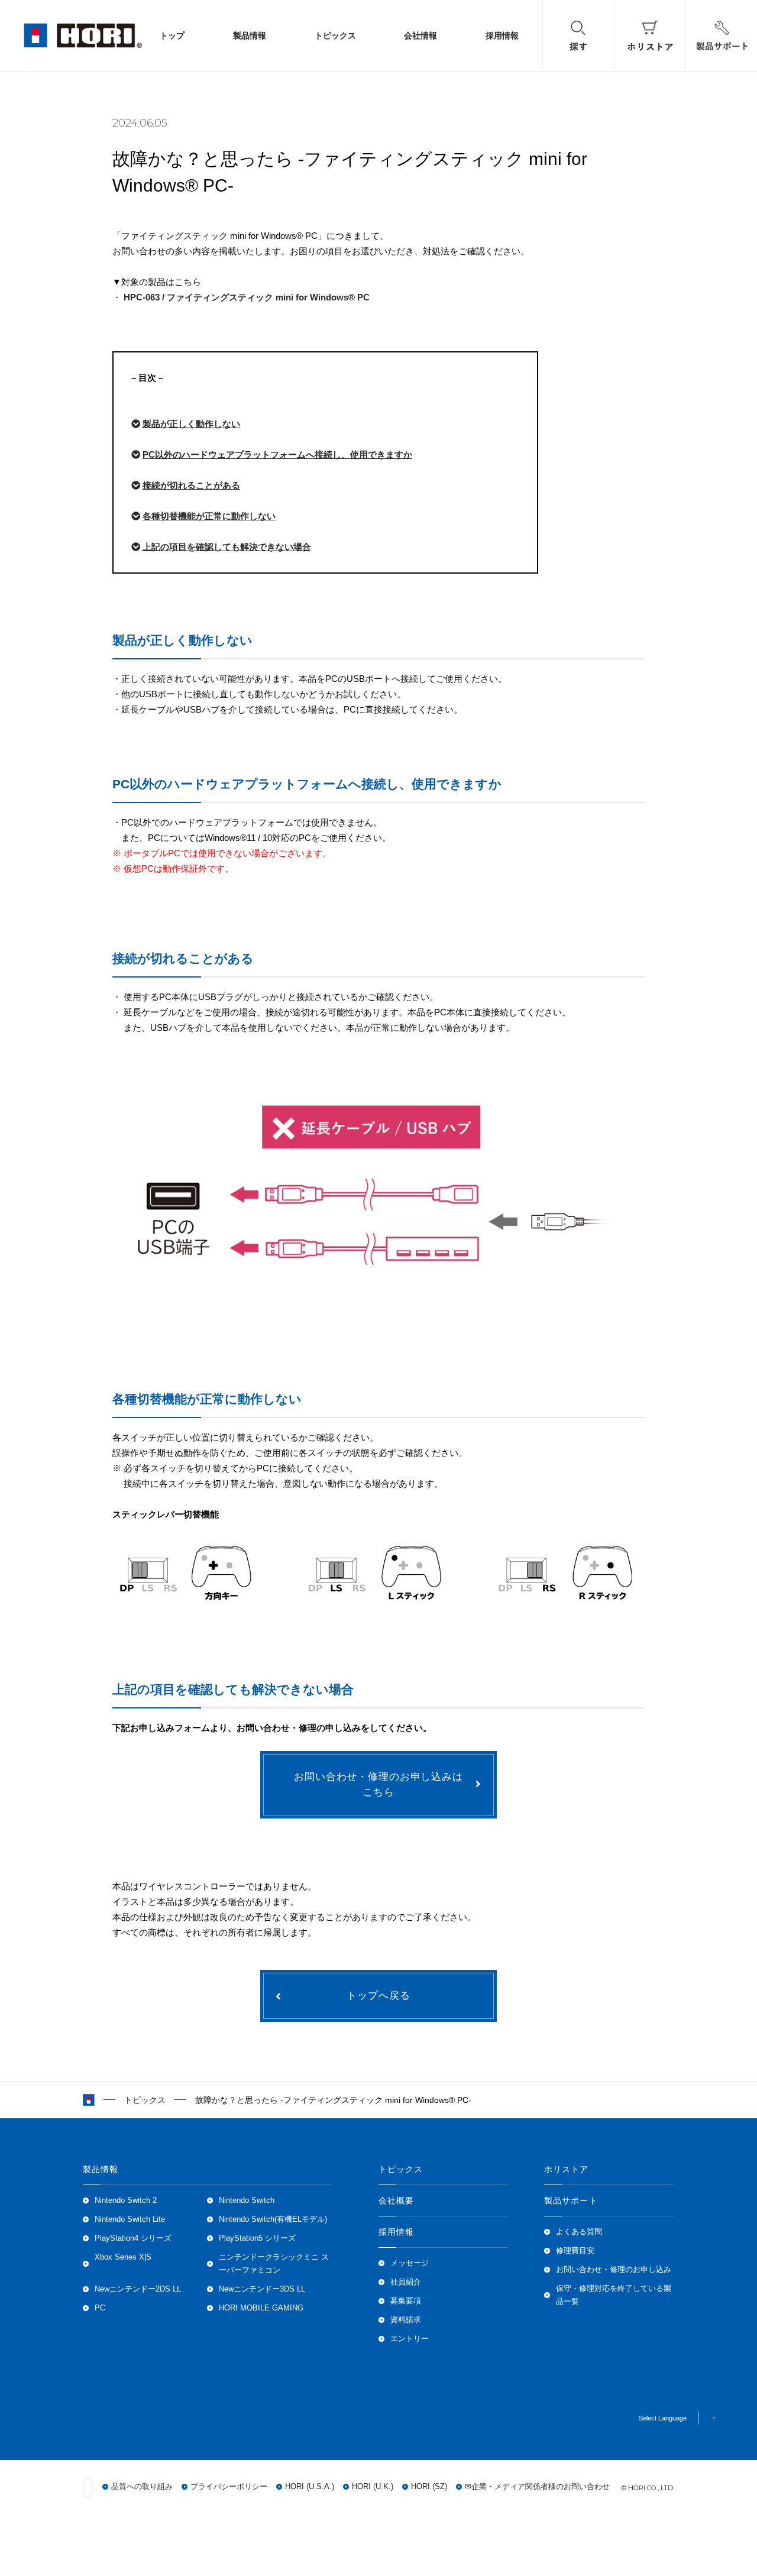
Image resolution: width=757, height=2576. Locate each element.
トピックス (335, 35)
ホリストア (567, 2169)
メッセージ (410, 2263)
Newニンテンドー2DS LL (138, 2289)
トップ (172, 35)
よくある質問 (579, 2232)
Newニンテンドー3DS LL (262, 2289)
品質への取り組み (142, 2487)
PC (100, 2308)
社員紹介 (406, 2282)
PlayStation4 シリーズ (133, 2238)
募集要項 (406, 2301)
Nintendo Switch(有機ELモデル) (273, 2219)
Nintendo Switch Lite (130, 2219)
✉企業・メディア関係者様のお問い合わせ (537, 2487)
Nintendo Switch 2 (126, 2200)
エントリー (410, 2339)
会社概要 (396, 2200)
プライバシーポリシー (229, 2487)
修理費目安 (575, 2251)
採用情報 (502, 35)
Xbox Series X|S (123, 2257)
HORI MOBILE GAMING (261, 2308)
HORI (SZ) (429, 2487)
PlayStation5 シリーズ (257, 2238)
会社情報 (420, 35)
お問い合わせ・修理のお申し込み (614, 2270)
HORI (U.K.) (373, 2487)
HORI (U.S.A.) (310, 2487)
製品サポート (571, 2200)
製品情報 (250, 35)
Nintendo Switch (247, 2200)
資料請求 (406, 2320)
